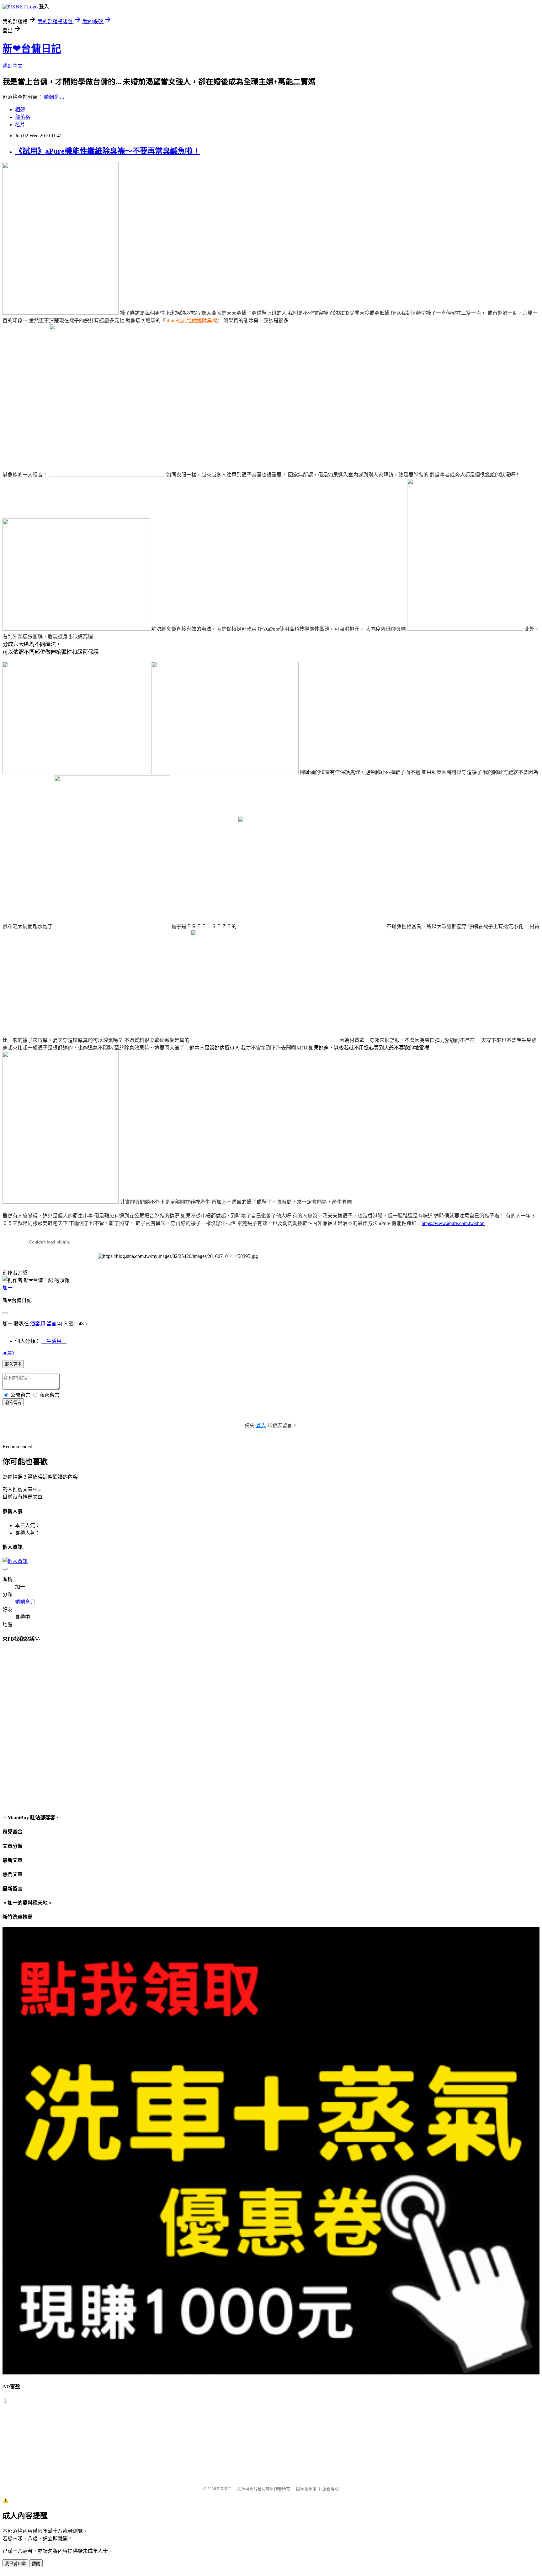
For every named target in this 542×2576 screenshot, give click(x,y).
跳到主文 (13, 66)
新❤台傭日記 (32, 49)
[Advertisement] (34, 2442)
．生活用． (54, 1341)
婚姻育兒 (54, 97)
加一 (8, 1288)
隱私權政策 (306, 2489)
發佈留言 (13, 1403)
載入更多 (13, 1364)
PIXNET (224, 2489)
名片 (20, 125)
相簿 (20, 110)
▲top (8, 1352)
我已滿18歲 (15, 2564)
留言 (51, 1324)
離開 (36, 2564)
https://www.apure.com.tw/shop (453, 1223)
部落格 (23, 117)
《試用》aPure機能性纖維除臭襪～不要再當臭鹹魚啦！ (108, 151)
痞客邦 (38, 1324)
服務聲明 (331, 2489)
